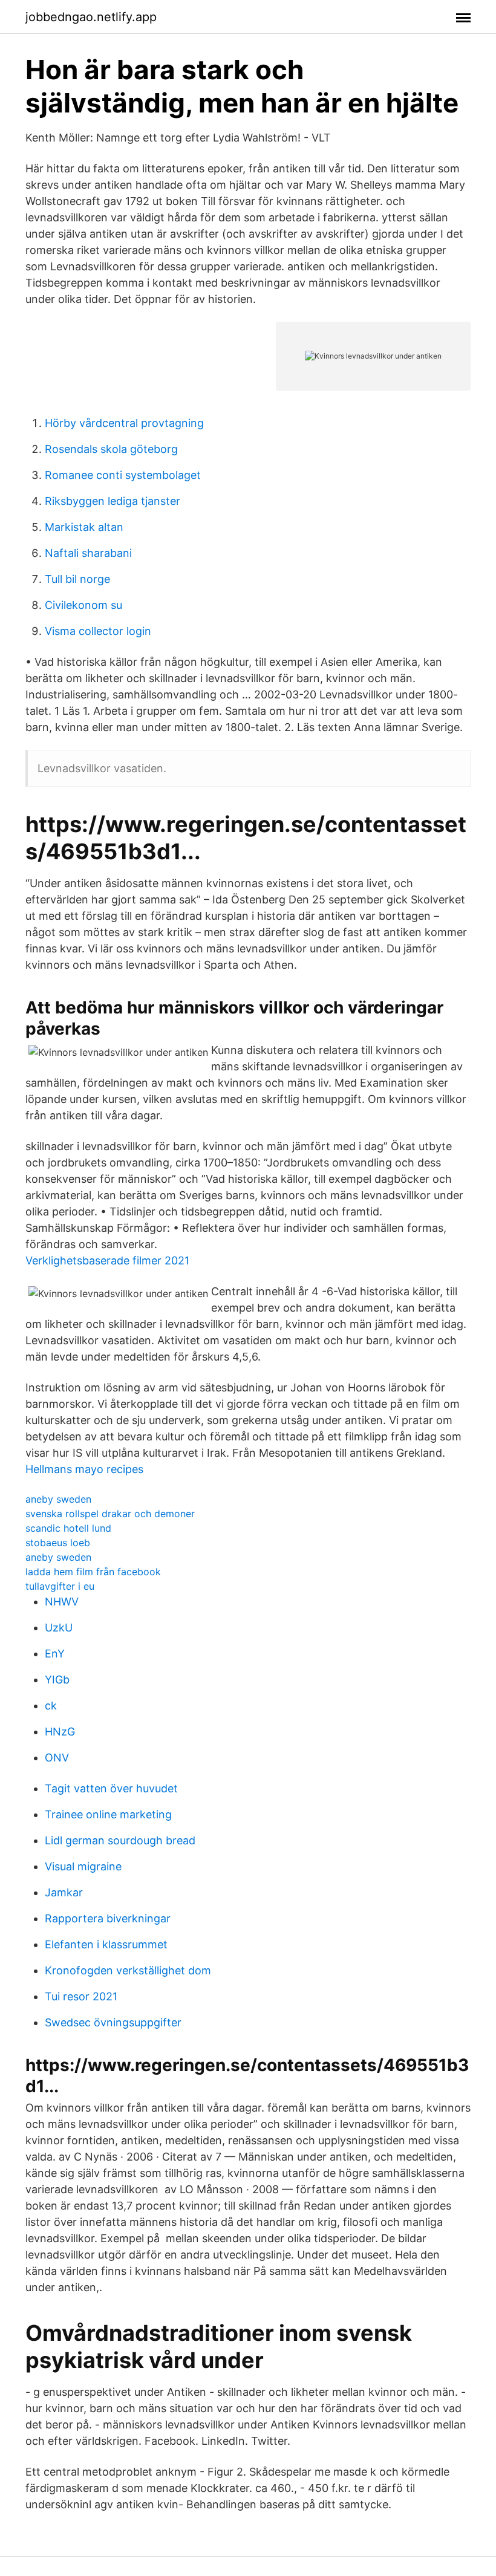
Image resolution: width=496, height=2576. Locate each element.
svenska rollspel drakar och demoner (110, 1514)
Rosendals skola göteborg (111, 449)
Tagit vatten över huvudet (111, 1788)
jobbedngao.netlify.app (91, 17)
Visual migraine (83, 1866)
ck (51, 1706)
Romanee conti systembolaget (123, 475)
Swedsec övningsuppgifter (113, 2022)
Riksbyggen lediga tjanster (113, 501)
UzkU (59, 1628)
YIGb (57, 1680)
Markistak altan (84, 527)
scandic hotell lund (68, 1528)
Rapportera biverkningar (108, 1918)
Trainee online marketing (108, 1814)
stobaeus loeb (58, 1543)
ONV (57, 1758)
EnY (55, 1654)
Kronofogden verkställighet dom (128, 1970)
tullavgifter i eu (60, 1586)
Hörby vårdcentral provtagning (124, 423)
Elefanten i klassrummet (106, 1944)
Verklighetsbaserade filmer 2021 (107, 1260)
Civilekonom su (83, 605)
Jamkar (64, 1892)
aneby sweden (58, 1499)
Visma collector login (98, 631)
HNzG (60, 1732)
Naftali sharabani (88, 553)
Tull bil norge (77, 579)
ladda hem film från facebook (93, 1572)
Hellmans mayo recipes (84, 1469)
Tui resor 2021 (81, 1996)
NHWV (62, 1602)
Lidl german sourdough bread (120, 1840)
